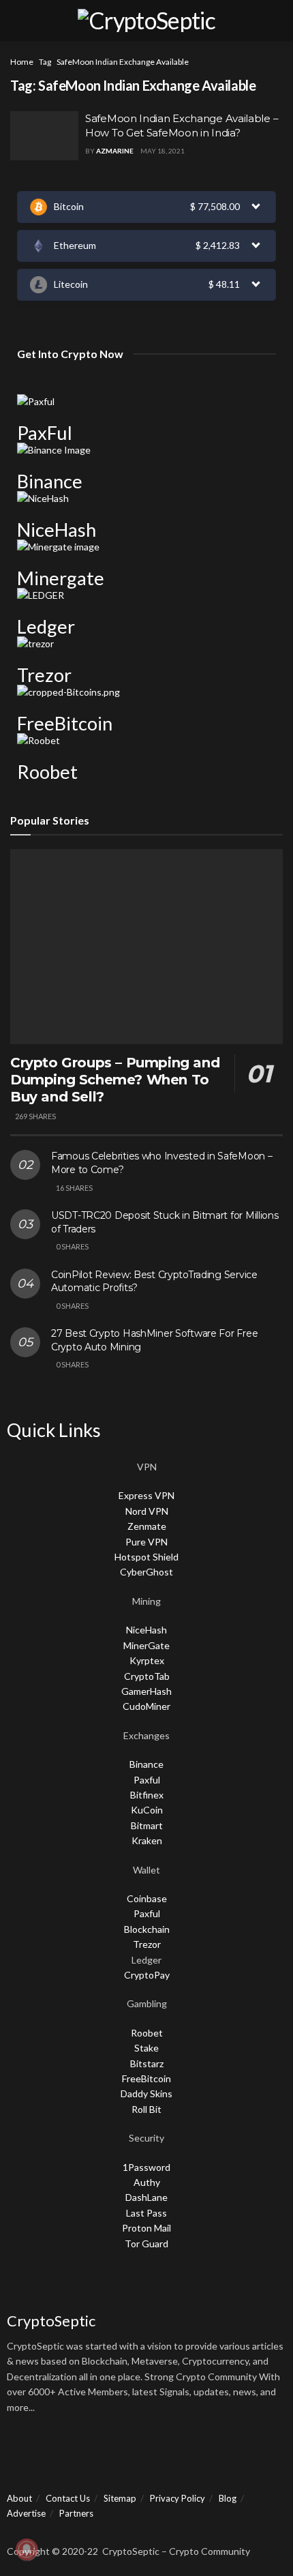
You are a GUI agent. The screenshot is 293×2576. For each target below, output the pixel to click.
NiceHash (57, 530)
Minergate (61, 578)
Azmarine (115, 151)
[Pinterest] (204, 2455)
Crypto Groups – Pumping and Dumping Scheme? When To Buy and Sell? (115, 1080)
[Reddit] (168, 2455)
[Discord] (96, 2455)
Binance (50, 481)
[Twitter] (60, 2455)
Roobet (47, 772)
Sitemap (120, 2498)
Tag (45, 62)
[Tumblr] (241, 2455)
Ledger (46, 626)
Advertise (26, 2513)
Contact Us (68, 2498)
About (19, 2498)
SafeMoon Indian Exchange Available (123, 62)
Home (22, 62)
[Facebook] (24, 2455)
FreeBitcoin (65, 723)
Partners (76, 2513)
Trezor (44, 675)
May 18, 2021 (163, 151)
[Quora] (132, 2455)
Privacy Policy (178, 2498)
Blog (228, 2498)
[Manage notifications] (27, 2549)
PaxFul (45, 433)
